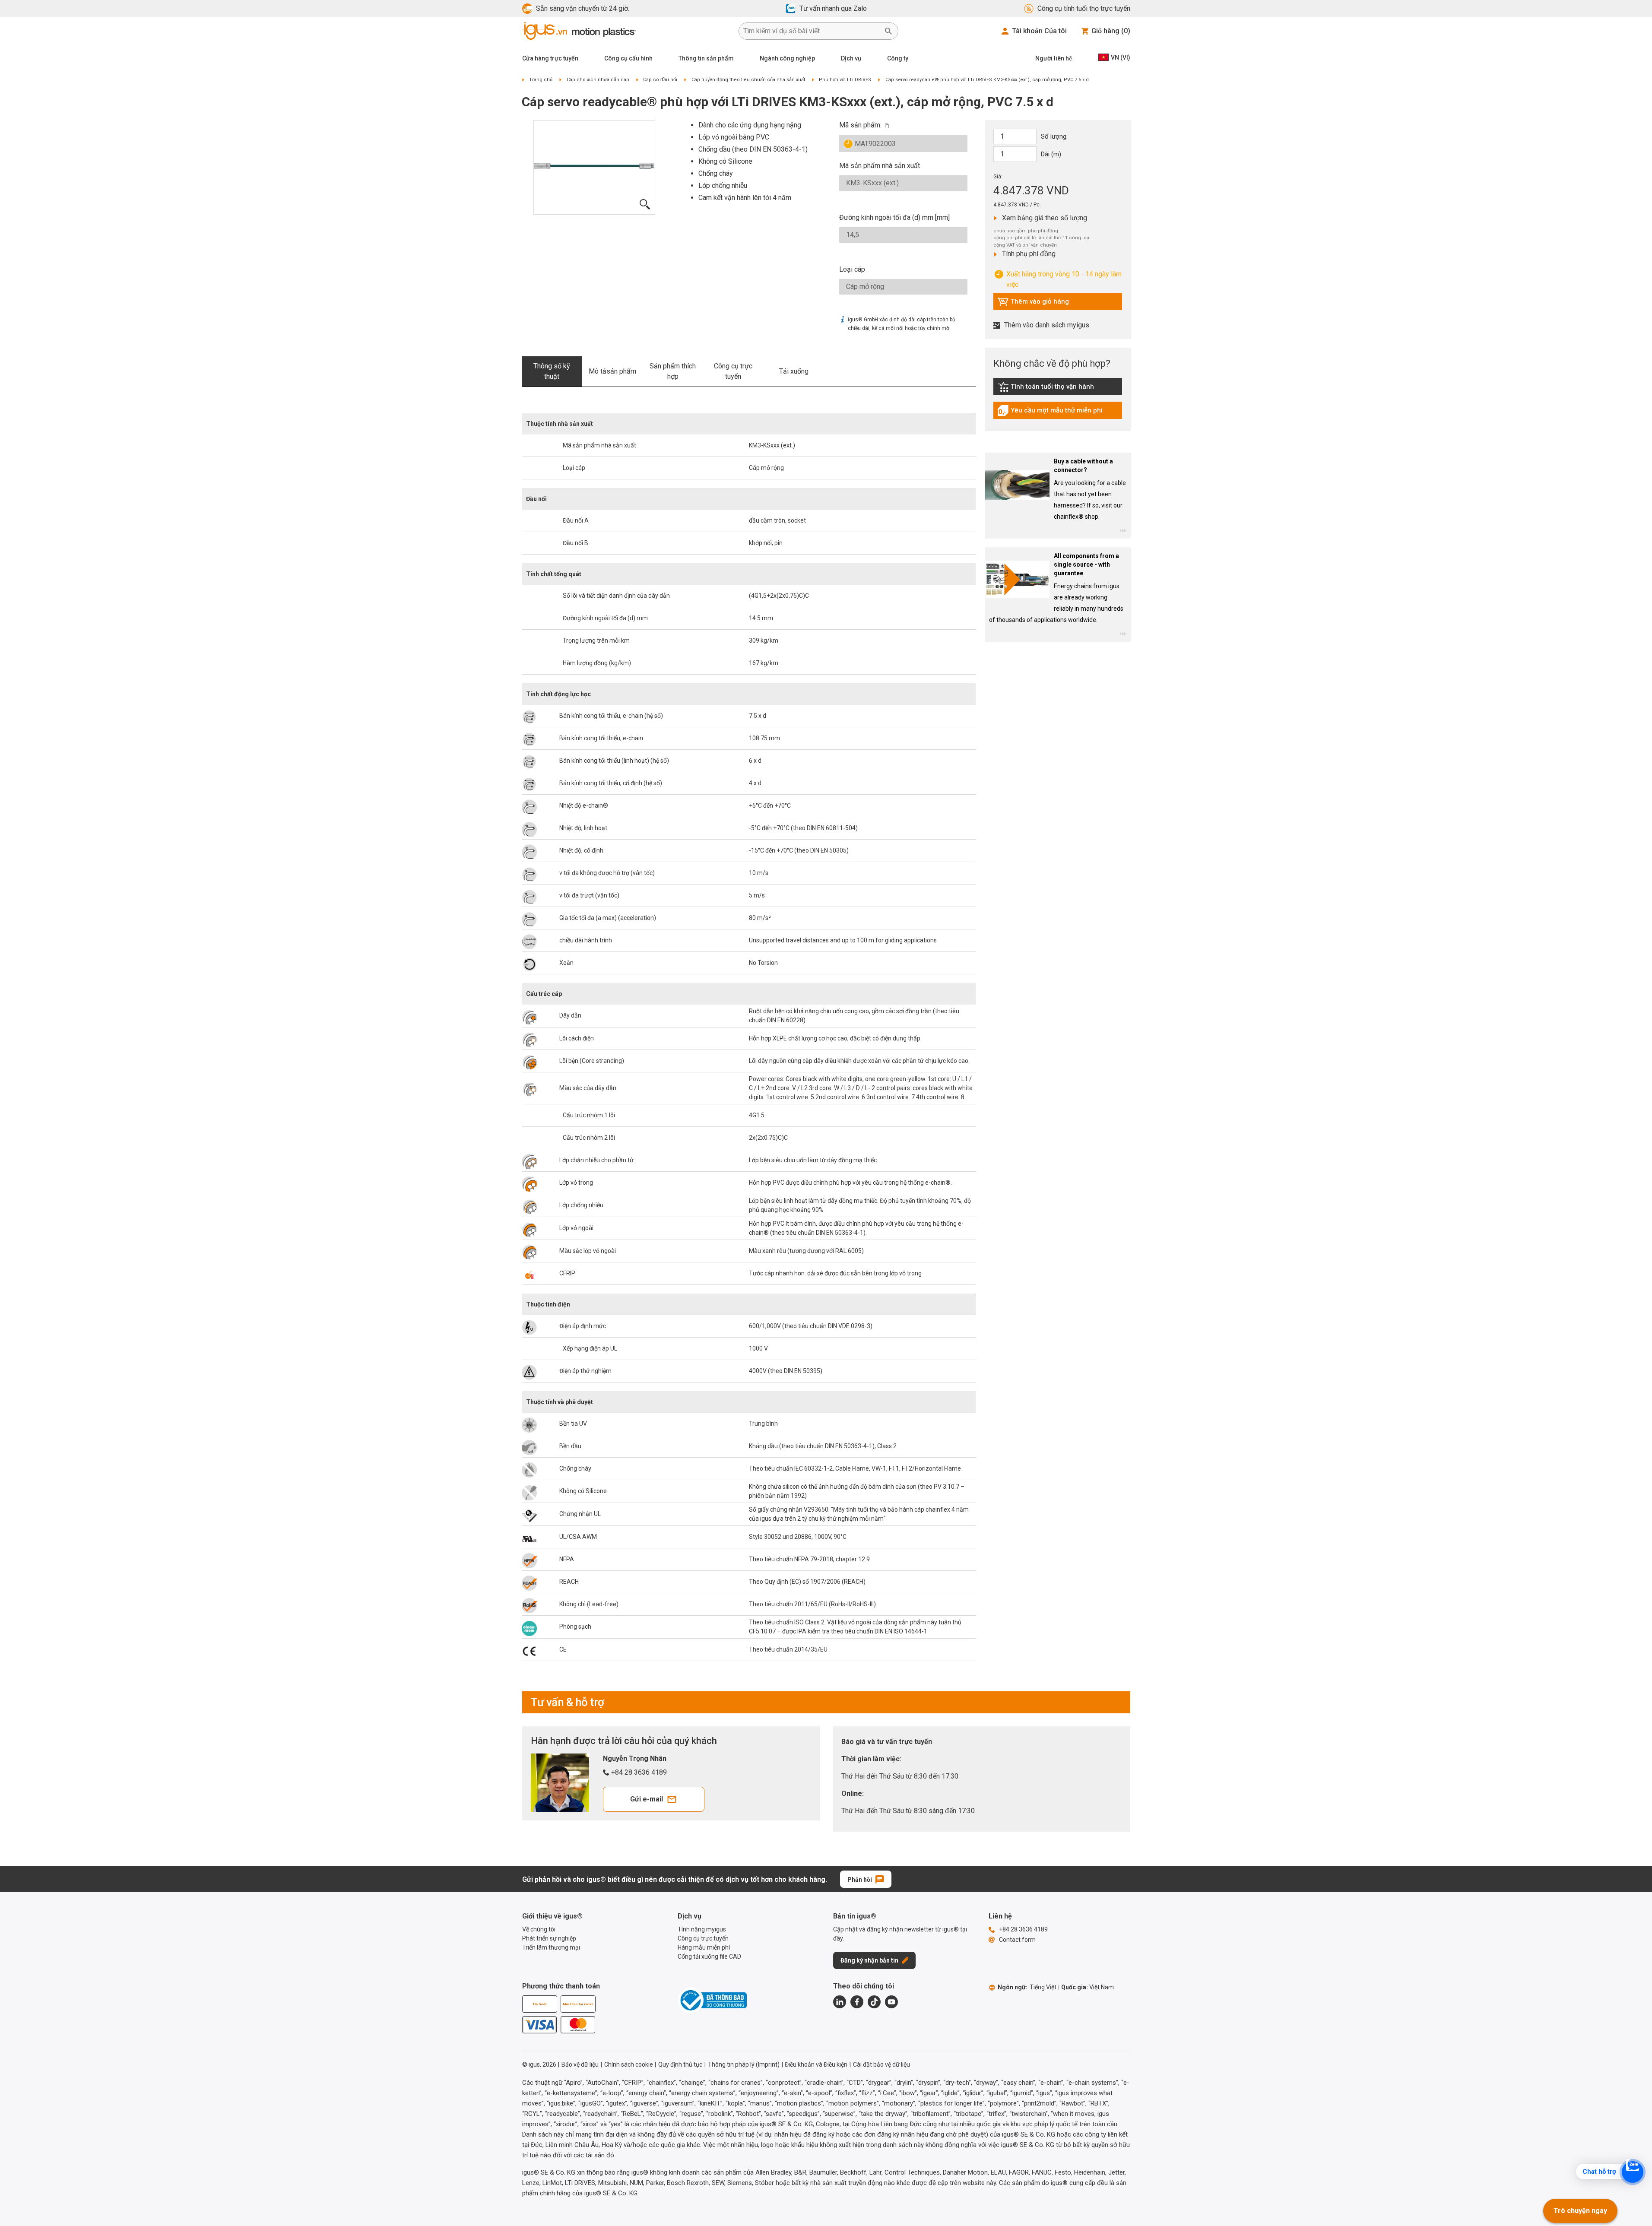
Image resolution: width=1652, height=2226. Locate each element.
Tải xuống (794, 371)
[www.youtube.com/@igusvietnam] (891, 2002)
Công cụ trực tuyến (733, 371)
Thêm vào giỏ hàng (1033, 304)
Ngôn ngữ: (1027, 1987)
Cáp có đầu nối (660, 80)
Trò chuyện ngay (1580, 2211)
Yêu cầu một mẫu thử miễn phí (1050, 412)
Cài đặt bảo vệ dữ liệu (881, 2064)
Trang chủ (541, 80)
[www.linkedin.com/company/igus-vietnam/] (840, 2002)
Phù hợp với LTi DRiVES (845, 80)
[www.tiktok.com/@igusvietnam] (874, 2002)
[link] (1058, 390)
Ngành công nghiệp (787, 58)
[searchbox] (812, 31)
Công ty (898, 58)
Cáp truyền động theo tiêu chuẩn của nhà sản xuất (748, 80)
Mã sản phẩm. (860, 125)
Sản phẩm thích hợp (673, 371)
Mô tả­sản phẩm (612, 371)
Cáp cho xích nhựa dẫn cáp (598, 80)
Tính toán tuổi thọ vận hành (1046, 389)
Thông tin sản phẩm (706, 58)
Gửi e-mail (647, 1799)
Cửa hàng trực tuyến (550, 58)
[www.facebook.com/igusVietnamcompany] (857, 2002)
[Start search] (888, 31)
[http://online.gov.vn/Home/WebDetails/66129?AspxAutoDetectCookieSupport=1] (712, 2000)
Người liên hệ (1054, 58)
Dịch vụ (851, 58)
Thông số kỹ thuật (552, 371)
